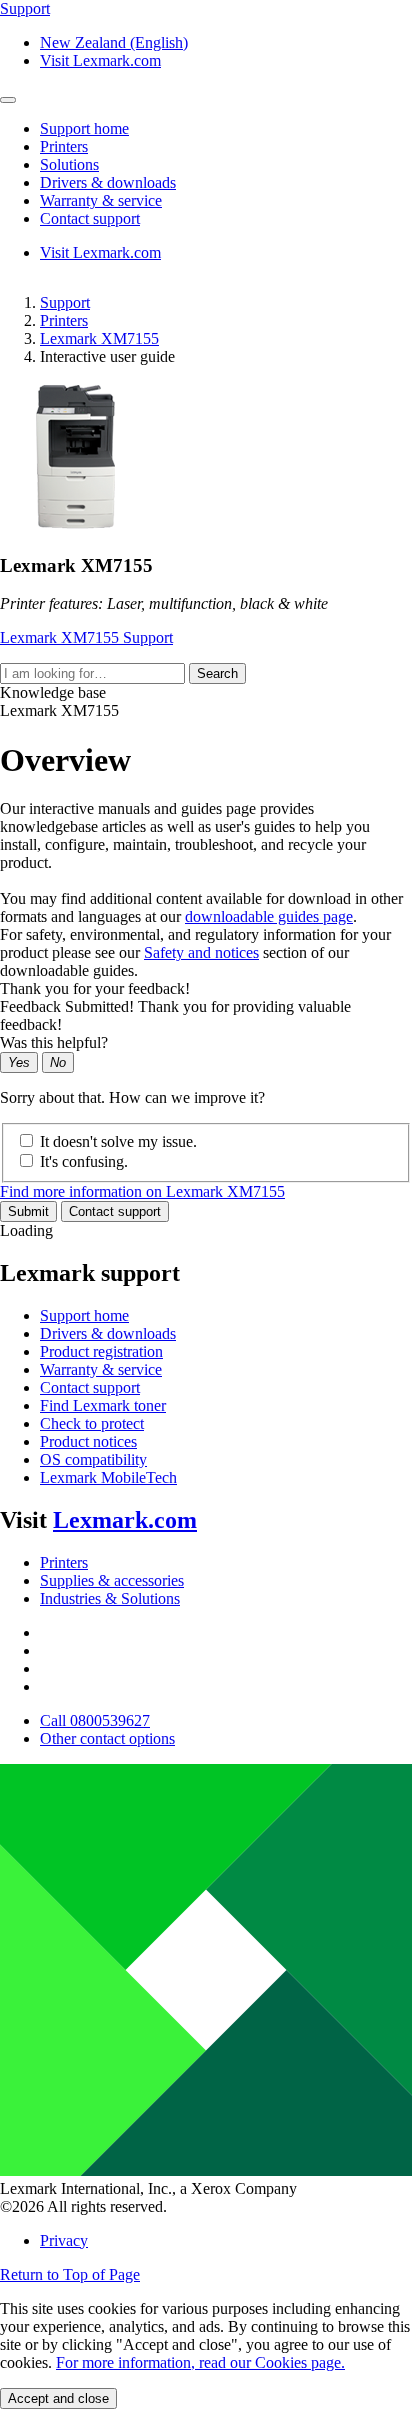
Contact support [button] (90, 218)
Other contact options (107, 1738)
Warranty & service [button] (101, 200)
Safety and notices (201, 952)
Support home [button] (84, 128)
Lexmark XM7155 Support (86, 637)
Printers (64, 320)
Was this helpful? (54, 1042)
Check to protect (92, 1423)
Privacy (64, 2240)
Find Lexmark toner (103, 1405)
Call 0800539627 (95, 1720)
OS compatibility (93, 1459)
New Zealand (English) (114, 42)
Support (65, 302)
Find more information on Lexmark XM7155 (142, 1191)
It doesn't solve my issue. (118, 1141)
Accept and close (58, 2398)
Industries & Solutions (110, 1598)
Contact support (115, 1211)
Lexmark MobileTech (108, 1477)
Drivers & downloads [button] (108, 182)
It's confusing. (84, 1161)
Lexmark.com (125, 1520)
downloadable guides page (269, 916)
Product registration (101, 1351)
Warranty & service (101, 1369)
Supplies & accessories (112, 1580)
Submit (28, 1211)
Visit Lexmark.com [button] (100, 60)
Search (217, 673)
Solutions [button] (69, 164)
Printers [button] (64, 146)
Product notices (88, 1441)
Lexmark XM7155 (99, 338)
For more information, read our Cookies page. (200, 2362)
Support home (84, 1315)
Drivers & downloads (108, 1333)
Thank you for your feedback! (95, 988)
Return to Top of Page (70, 2274)
